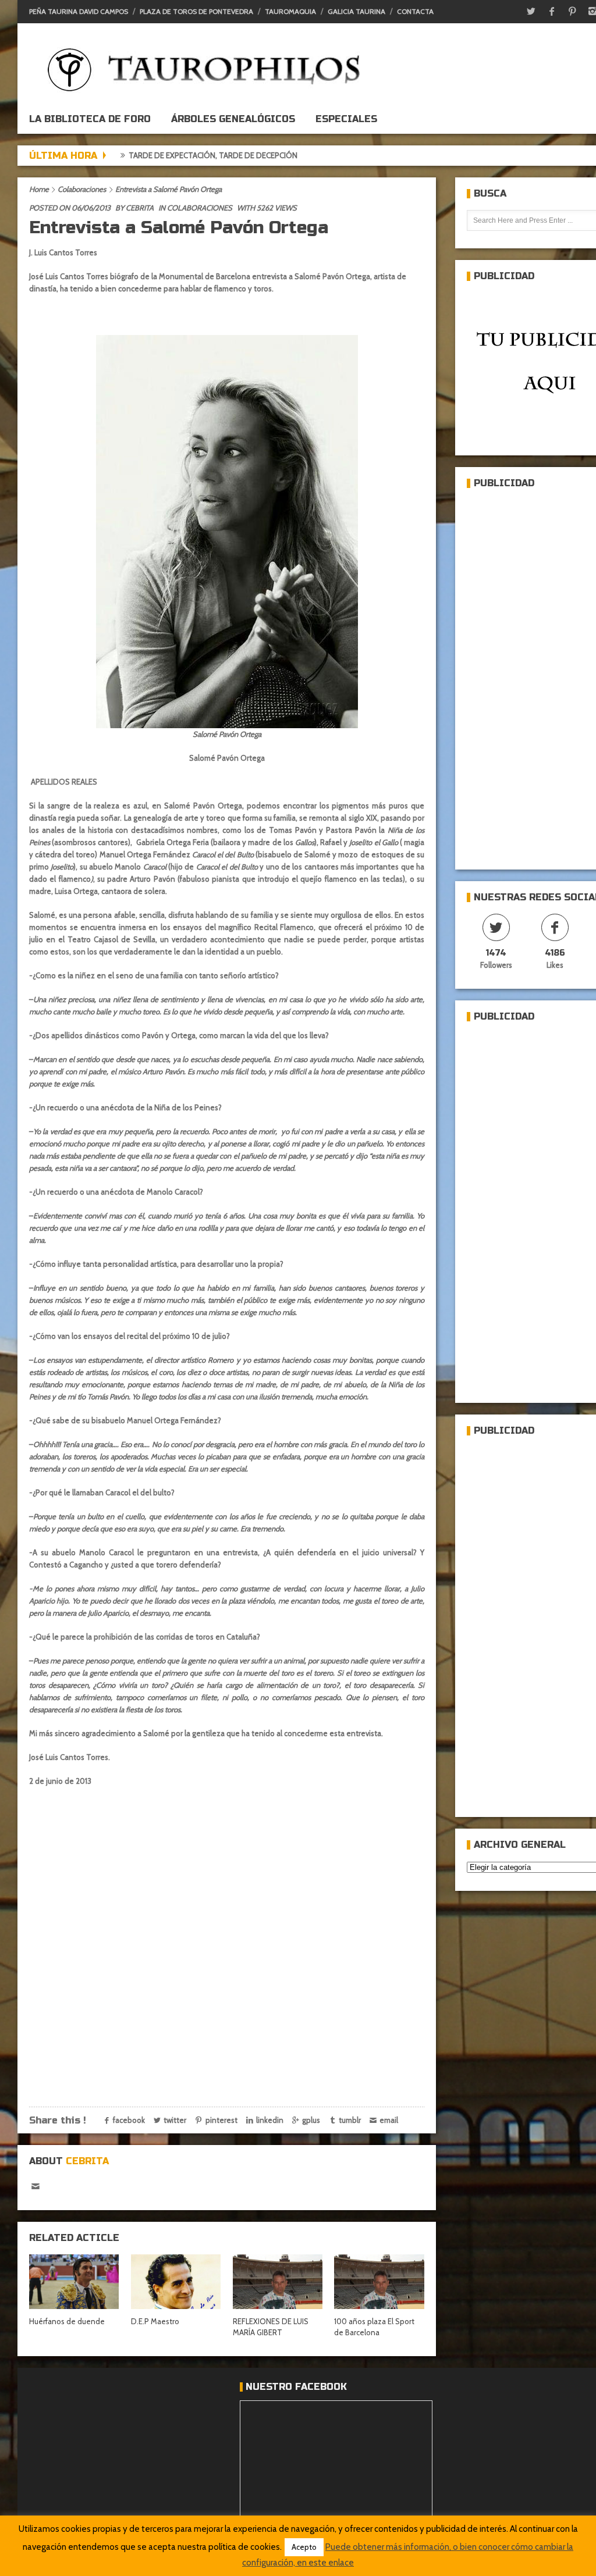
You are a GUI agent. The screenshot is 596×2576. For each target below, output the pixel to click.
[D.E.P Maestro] (176, 2281)
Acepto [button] (304, 2547)
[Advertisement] (531, 674)
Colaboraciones (82, 189)
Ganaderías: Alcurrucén (310, 155)
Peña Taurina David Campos (79, 11)
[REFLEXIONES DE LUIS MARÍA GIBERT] (278, 2281)
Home (39, 189)
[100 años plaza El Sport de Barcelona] (379, 2281)
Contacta (415, 11)
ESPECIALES (346, 119)
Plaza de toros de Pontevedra (196, 11)
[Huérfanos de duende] (74, 2281)
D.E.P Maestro (155, 2321)
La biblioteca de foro (90, 119)
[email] (35, 2187)
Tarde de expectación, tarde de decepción (156, 155)
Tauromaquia (290, 11)
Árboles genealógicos (233, 119)
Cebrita (140, 208)
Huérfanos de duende (67, 2321)
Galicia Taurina (356, 11)
